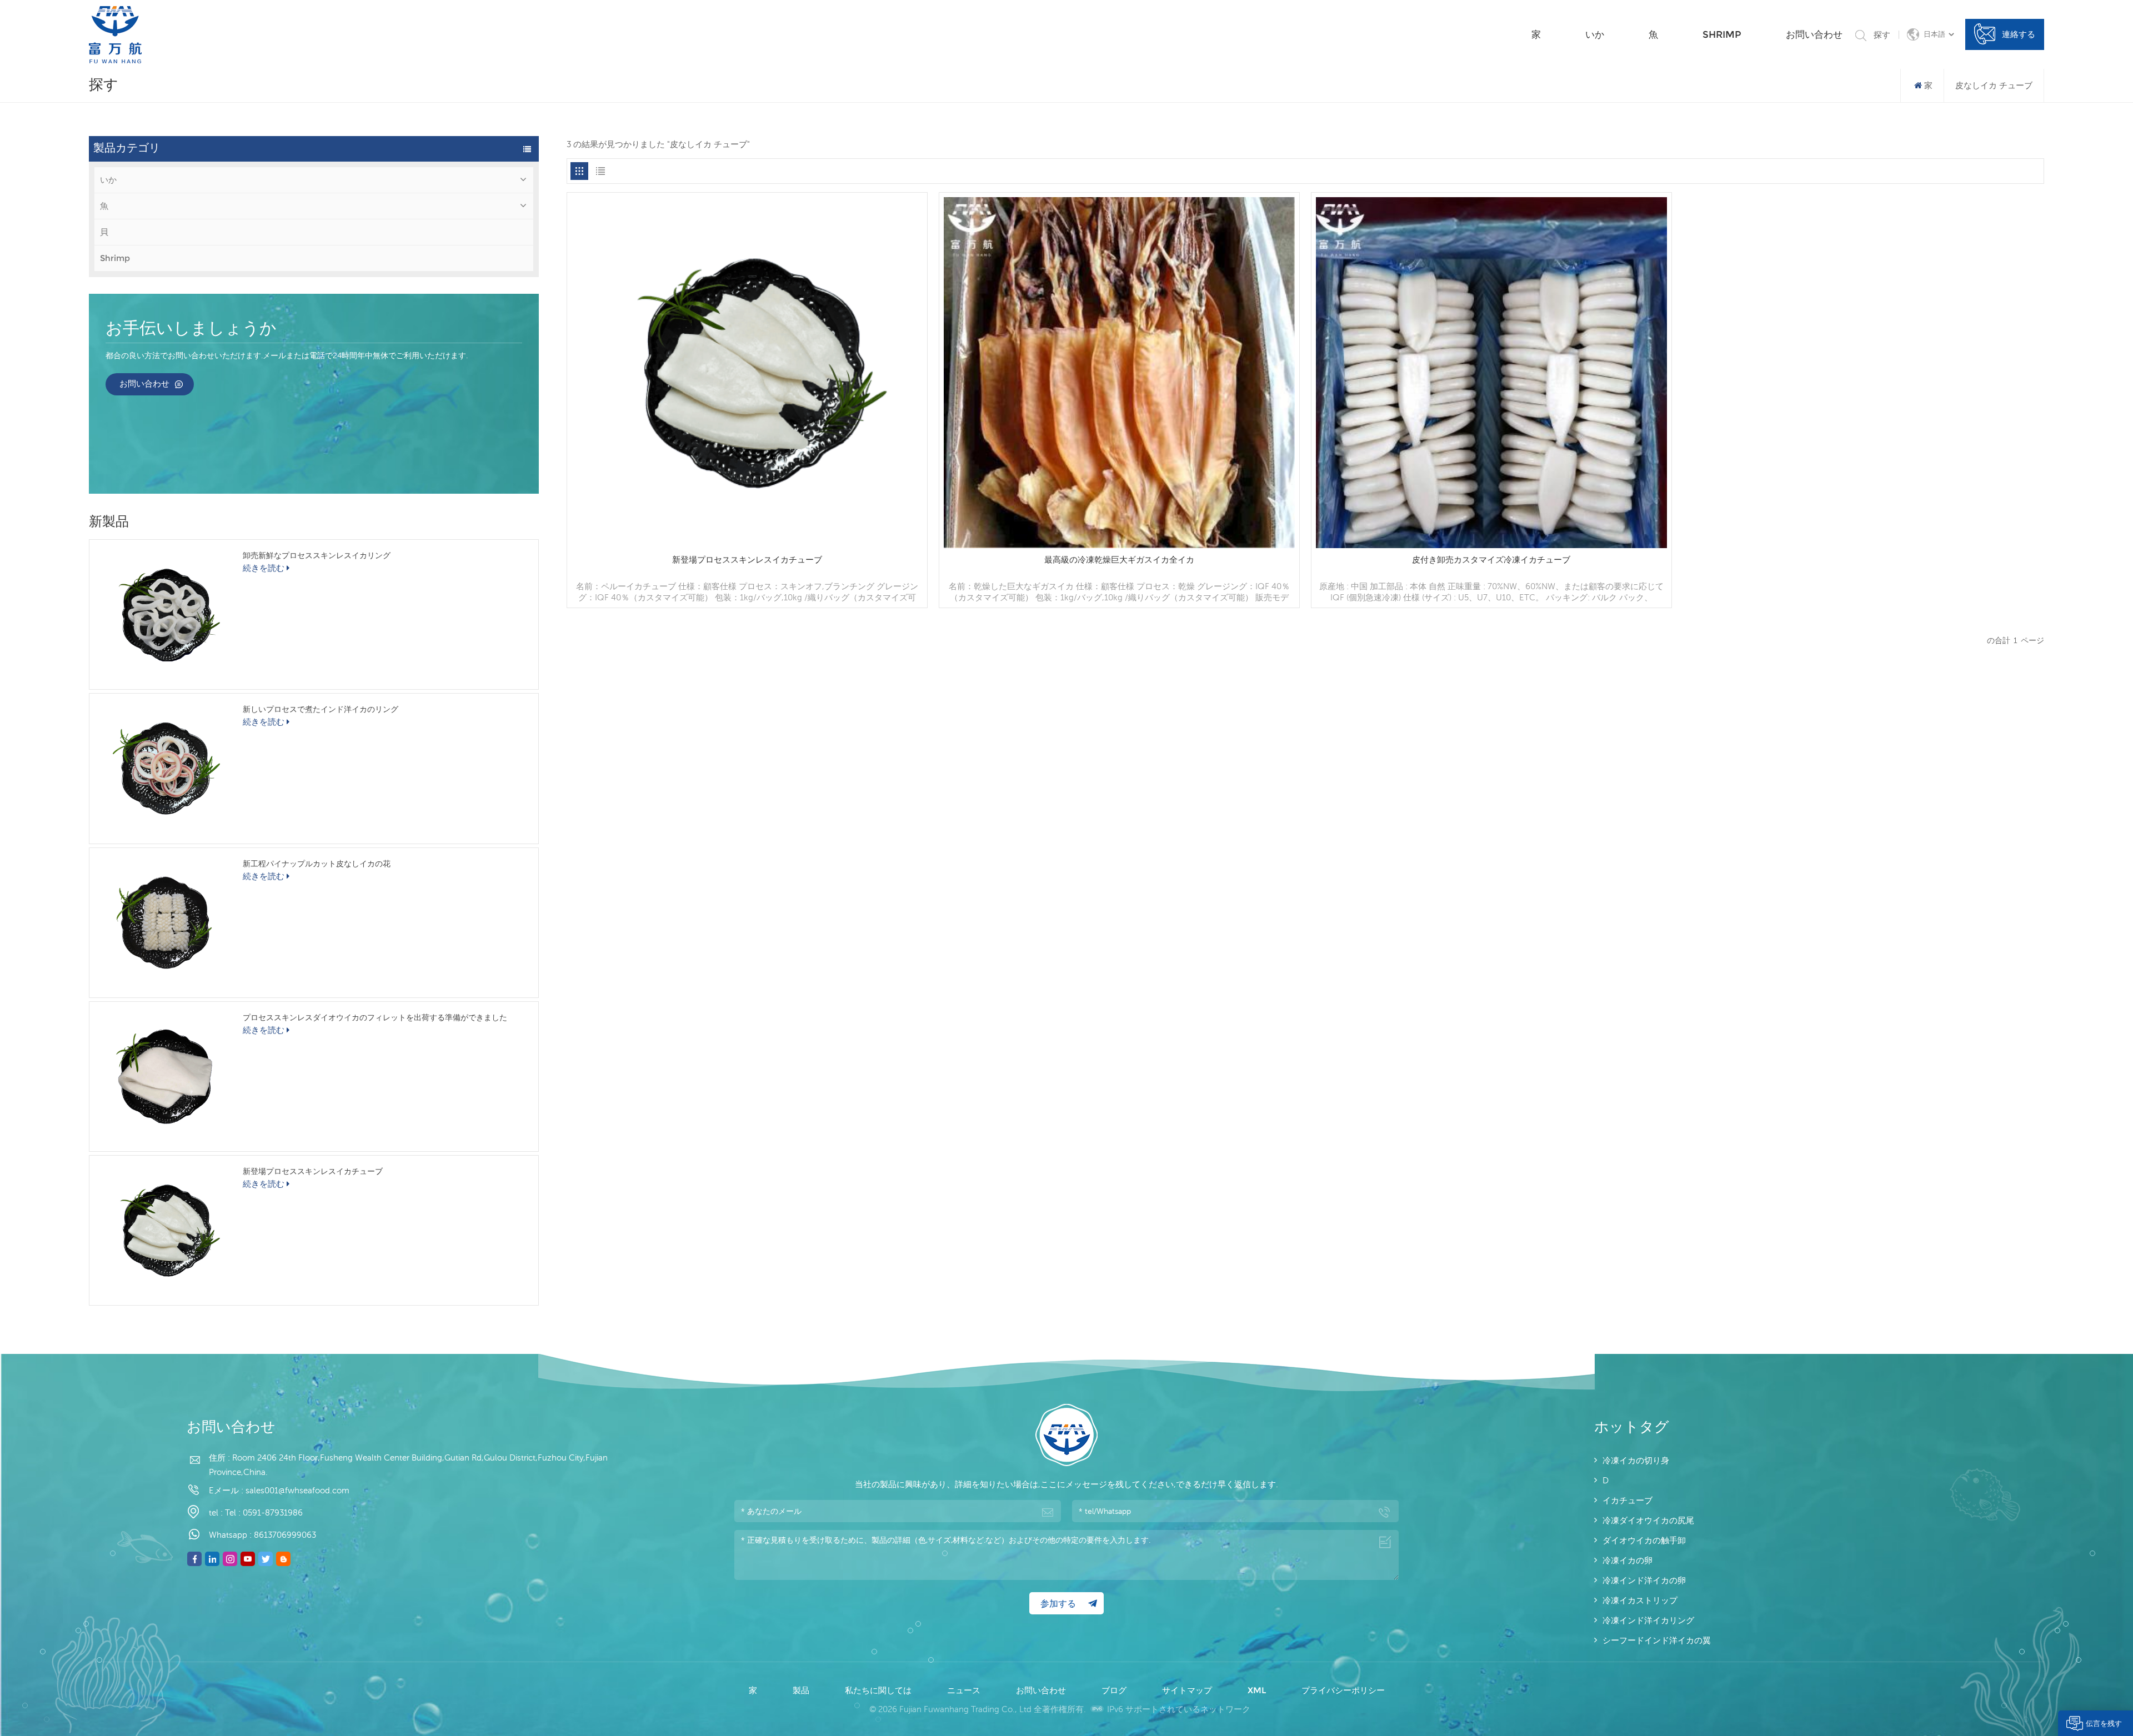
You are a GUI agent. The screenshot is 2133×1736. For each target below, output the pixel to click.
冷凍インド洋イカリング (1648, 1620)
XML (1258, 1690)
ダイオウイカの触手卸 (1644, 1540)
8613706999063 (285, 1535)
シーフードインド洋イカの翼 (1657, 1640)
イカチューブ (1628, 1500)
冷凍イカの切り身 (1636, 1460)
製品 (802, 1690)
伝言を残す (2104, 1723)
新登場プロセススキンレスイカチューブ (313, 1171)
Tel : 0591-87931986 (264, 1512)
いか (1595, 34)
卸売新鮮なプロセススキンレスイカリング (317, 555)
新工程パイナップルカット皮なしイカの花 (317, 864)
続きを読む (264, 568)
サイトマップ (1188, 1690)
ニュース (965, 1690)
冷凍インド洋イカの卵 (1644, 1580)
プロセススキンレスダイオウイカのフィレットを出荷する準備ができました (375, 1017)
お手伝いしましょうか (191, 329)
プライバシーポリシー (1343, 1690)
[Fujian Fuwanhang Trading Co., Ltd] (115, 35)
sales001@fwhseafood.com (297, 1490)
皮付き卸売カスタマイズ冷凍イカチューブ (1491, 560)
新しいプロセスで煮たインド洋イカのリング (321, 709)
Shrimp (1722, 34)
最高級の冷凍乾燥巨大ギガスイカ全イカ (1119, 560)
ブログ (1115, 1690)
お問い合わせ (1814, 34)
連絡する (2019, 34)
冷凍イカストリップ (1640, 1600)
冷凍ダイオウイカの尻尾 (1648, 1520)
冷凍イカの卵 (1628, 1560)
